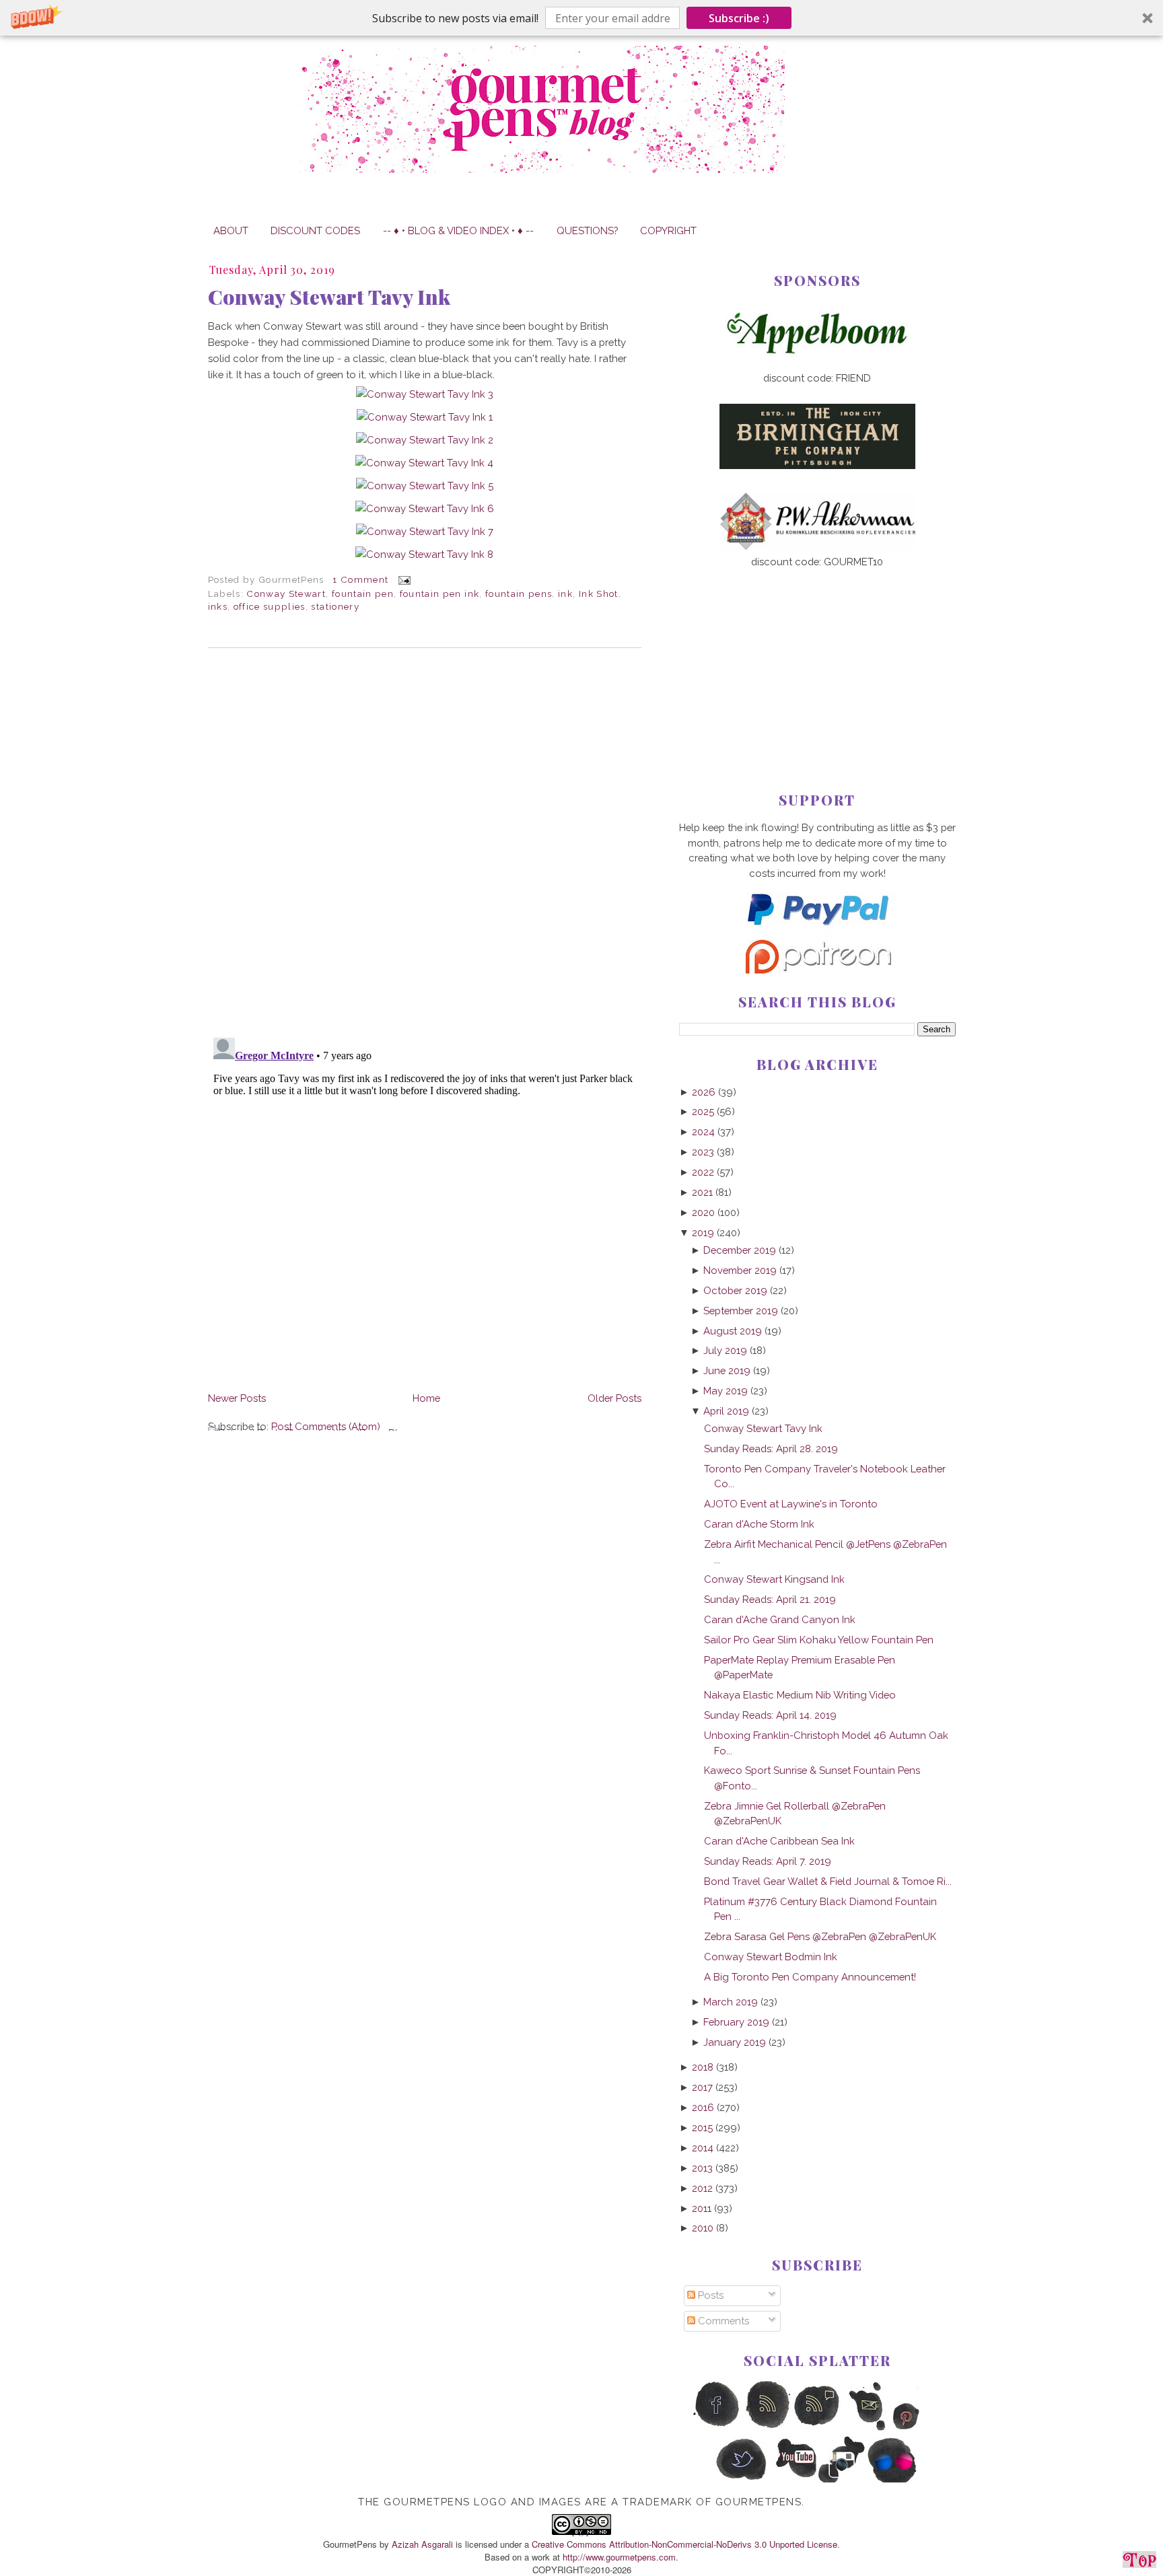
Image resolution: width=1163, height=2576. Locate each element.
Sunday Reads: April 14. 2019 (770, 1715)
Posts (709, 2295)
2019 (703, 1232)
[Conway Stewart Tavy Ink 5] (425, 486)
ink (565, 594)
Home (426, 1398)
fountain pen (363, 594)
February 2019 (736, 2022)
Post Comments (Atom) (326, 1426)
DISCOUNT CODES (315, 230)
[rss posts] (767, 2428)
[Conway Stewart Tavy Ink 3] (425, 394)
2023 (703, 1152)
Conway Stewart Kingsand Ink (774, 1579)
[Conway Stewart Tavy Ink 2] (425, 440)
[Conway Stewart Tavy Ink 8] (424, 554)
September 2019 (741, 1311)
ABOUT (231, 230)
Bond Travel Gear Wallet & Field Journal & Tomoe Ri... (828, 1881)
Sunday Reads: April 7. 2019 (768, 1861)
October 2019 (735, 1290)
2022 (703, 1172)
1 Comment (360, 579)
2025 (703, 1111)
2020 (703, 1212)
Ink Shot (599, 594)
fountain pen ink (440, 594)
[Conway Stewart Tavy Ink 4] (424, 463)
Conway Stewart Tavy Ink (329, 297)
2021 (702, 1192)
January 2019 (735, 2042)
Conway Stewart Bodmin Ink (771, 1957)
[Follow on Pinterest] (918, 2428)
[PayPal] (817, 931)
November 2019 (740, 1270)
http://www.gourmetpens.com (619, 2557)
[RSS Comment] (817, 2428)
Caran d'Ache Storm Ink (759, 1524)
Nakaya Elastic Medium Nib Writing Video (800, 1695)
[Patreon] (817, 970)
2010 (703, 2228)
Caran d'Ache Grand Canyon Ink (780, 1619)
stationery (335, 606)
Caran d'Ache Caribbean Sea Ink (779, 1841)
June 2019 (727, 1370)
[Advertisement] (817, 658)
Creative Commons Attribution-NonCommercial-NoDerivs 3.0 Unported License (684, 2544)
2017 (702, 2087)
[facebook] (716, 2428)
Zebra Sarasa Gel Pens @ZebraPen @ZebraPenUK (820, 1936)
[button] (581, 18)
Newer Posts (237, 1398)
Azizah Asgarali (422, 2544)
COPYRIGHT (668, 230)
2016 (703, 2107)
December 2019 (740, 1250)
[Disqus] (425, 843)
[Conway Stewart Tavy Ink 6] (425, 508)
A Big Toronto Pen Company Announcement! (810, 1977)
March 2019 (731, 2002)
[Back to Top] (1139, 2562)
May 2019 (726, 1391)
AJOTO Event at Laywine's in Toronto (791, 1504)
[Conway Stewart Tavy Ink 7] (425, 531)
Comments (722, 2321)
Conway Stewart (286, 594)
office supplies (270, 606)
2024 (703, 1132)
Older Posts (614, 1398)
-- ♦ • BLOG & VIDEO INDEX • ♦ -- (458, 230)
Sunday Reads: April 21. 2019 (770, 1599)
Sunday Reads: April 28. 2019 (771, 1448)
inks (218, 606)
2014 (703, 2148)
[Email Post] (403, 579)
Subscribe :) (739, 18)
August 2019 (733, 1331)
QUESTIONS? (587, 230)
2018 (703, 2067)
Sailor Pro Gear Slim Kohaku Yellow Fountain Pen (819, 1640)
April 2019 (726, 1411)
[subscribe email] (868, 2428)
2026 (704, 1092)
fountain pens (519, 594)
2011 (702, 2208)
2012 (702, 2188)
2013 (702, 2168)
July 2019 (725, 1350)
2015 (702, 2127)
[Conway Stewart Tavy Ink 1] (425, 417)
